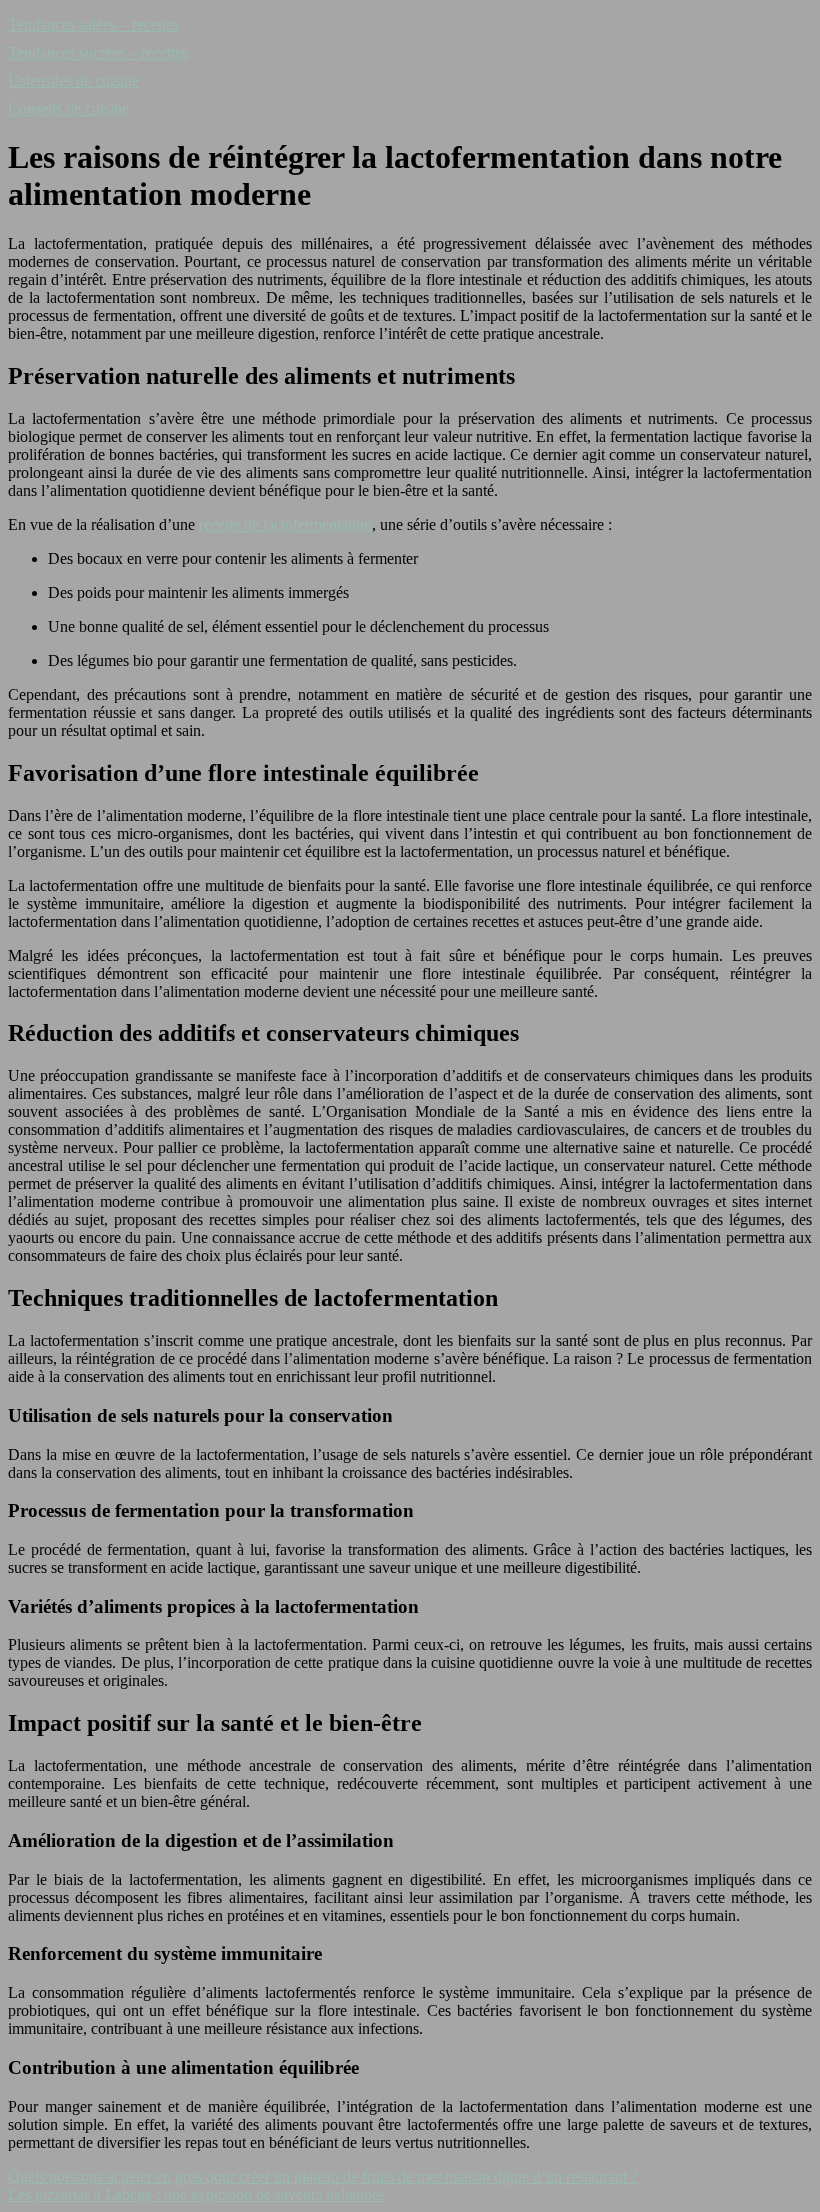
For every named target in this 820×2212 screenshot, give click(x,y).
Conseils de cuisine (68, 108)
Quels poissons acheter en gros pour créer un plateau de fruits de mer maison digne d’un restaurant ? (323, 2176)
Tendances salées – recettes (93, 24)
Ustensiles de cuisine (73, 80)
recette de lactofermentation (285, 524)
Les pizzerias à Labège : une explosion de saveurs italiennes (196, 2194)
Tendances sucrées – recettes (98, 52)
